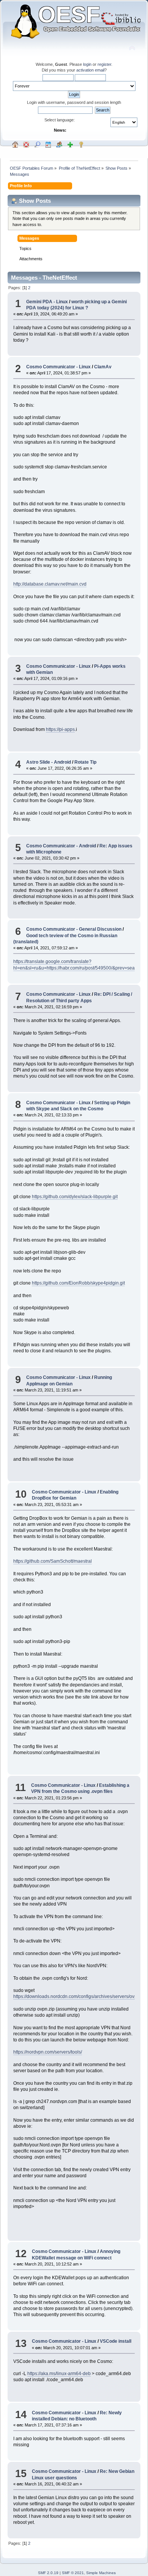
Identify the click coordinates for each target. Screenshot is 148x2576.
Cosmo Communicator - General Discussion (74, 929)
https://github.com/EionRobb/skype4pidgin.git (78, 1283)
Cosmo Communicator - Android (61, 846)
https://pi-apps (60, 729)
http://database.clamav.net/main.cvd (50, 584)
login (87, 64)
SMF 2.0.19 (48, 2573)
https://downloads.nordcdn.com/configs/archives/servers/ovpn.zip (80, 1996)
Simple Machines (101, 2573)
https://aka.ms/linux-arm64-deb (59, 2374)
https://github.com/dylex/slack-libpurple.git (75, 1197)
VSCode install (116, 2341)
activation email (90, 70)
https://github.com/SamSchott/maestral (53, 1561)
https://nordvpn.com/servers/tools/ (48, 2052)
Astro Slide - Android (49, 762)
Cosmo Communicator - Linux (58, 367)
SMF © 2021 (73, 2573)
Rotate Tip (85, 762)
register (104, 64)
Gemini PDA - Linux (47, 302)
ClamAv (103, 367)
